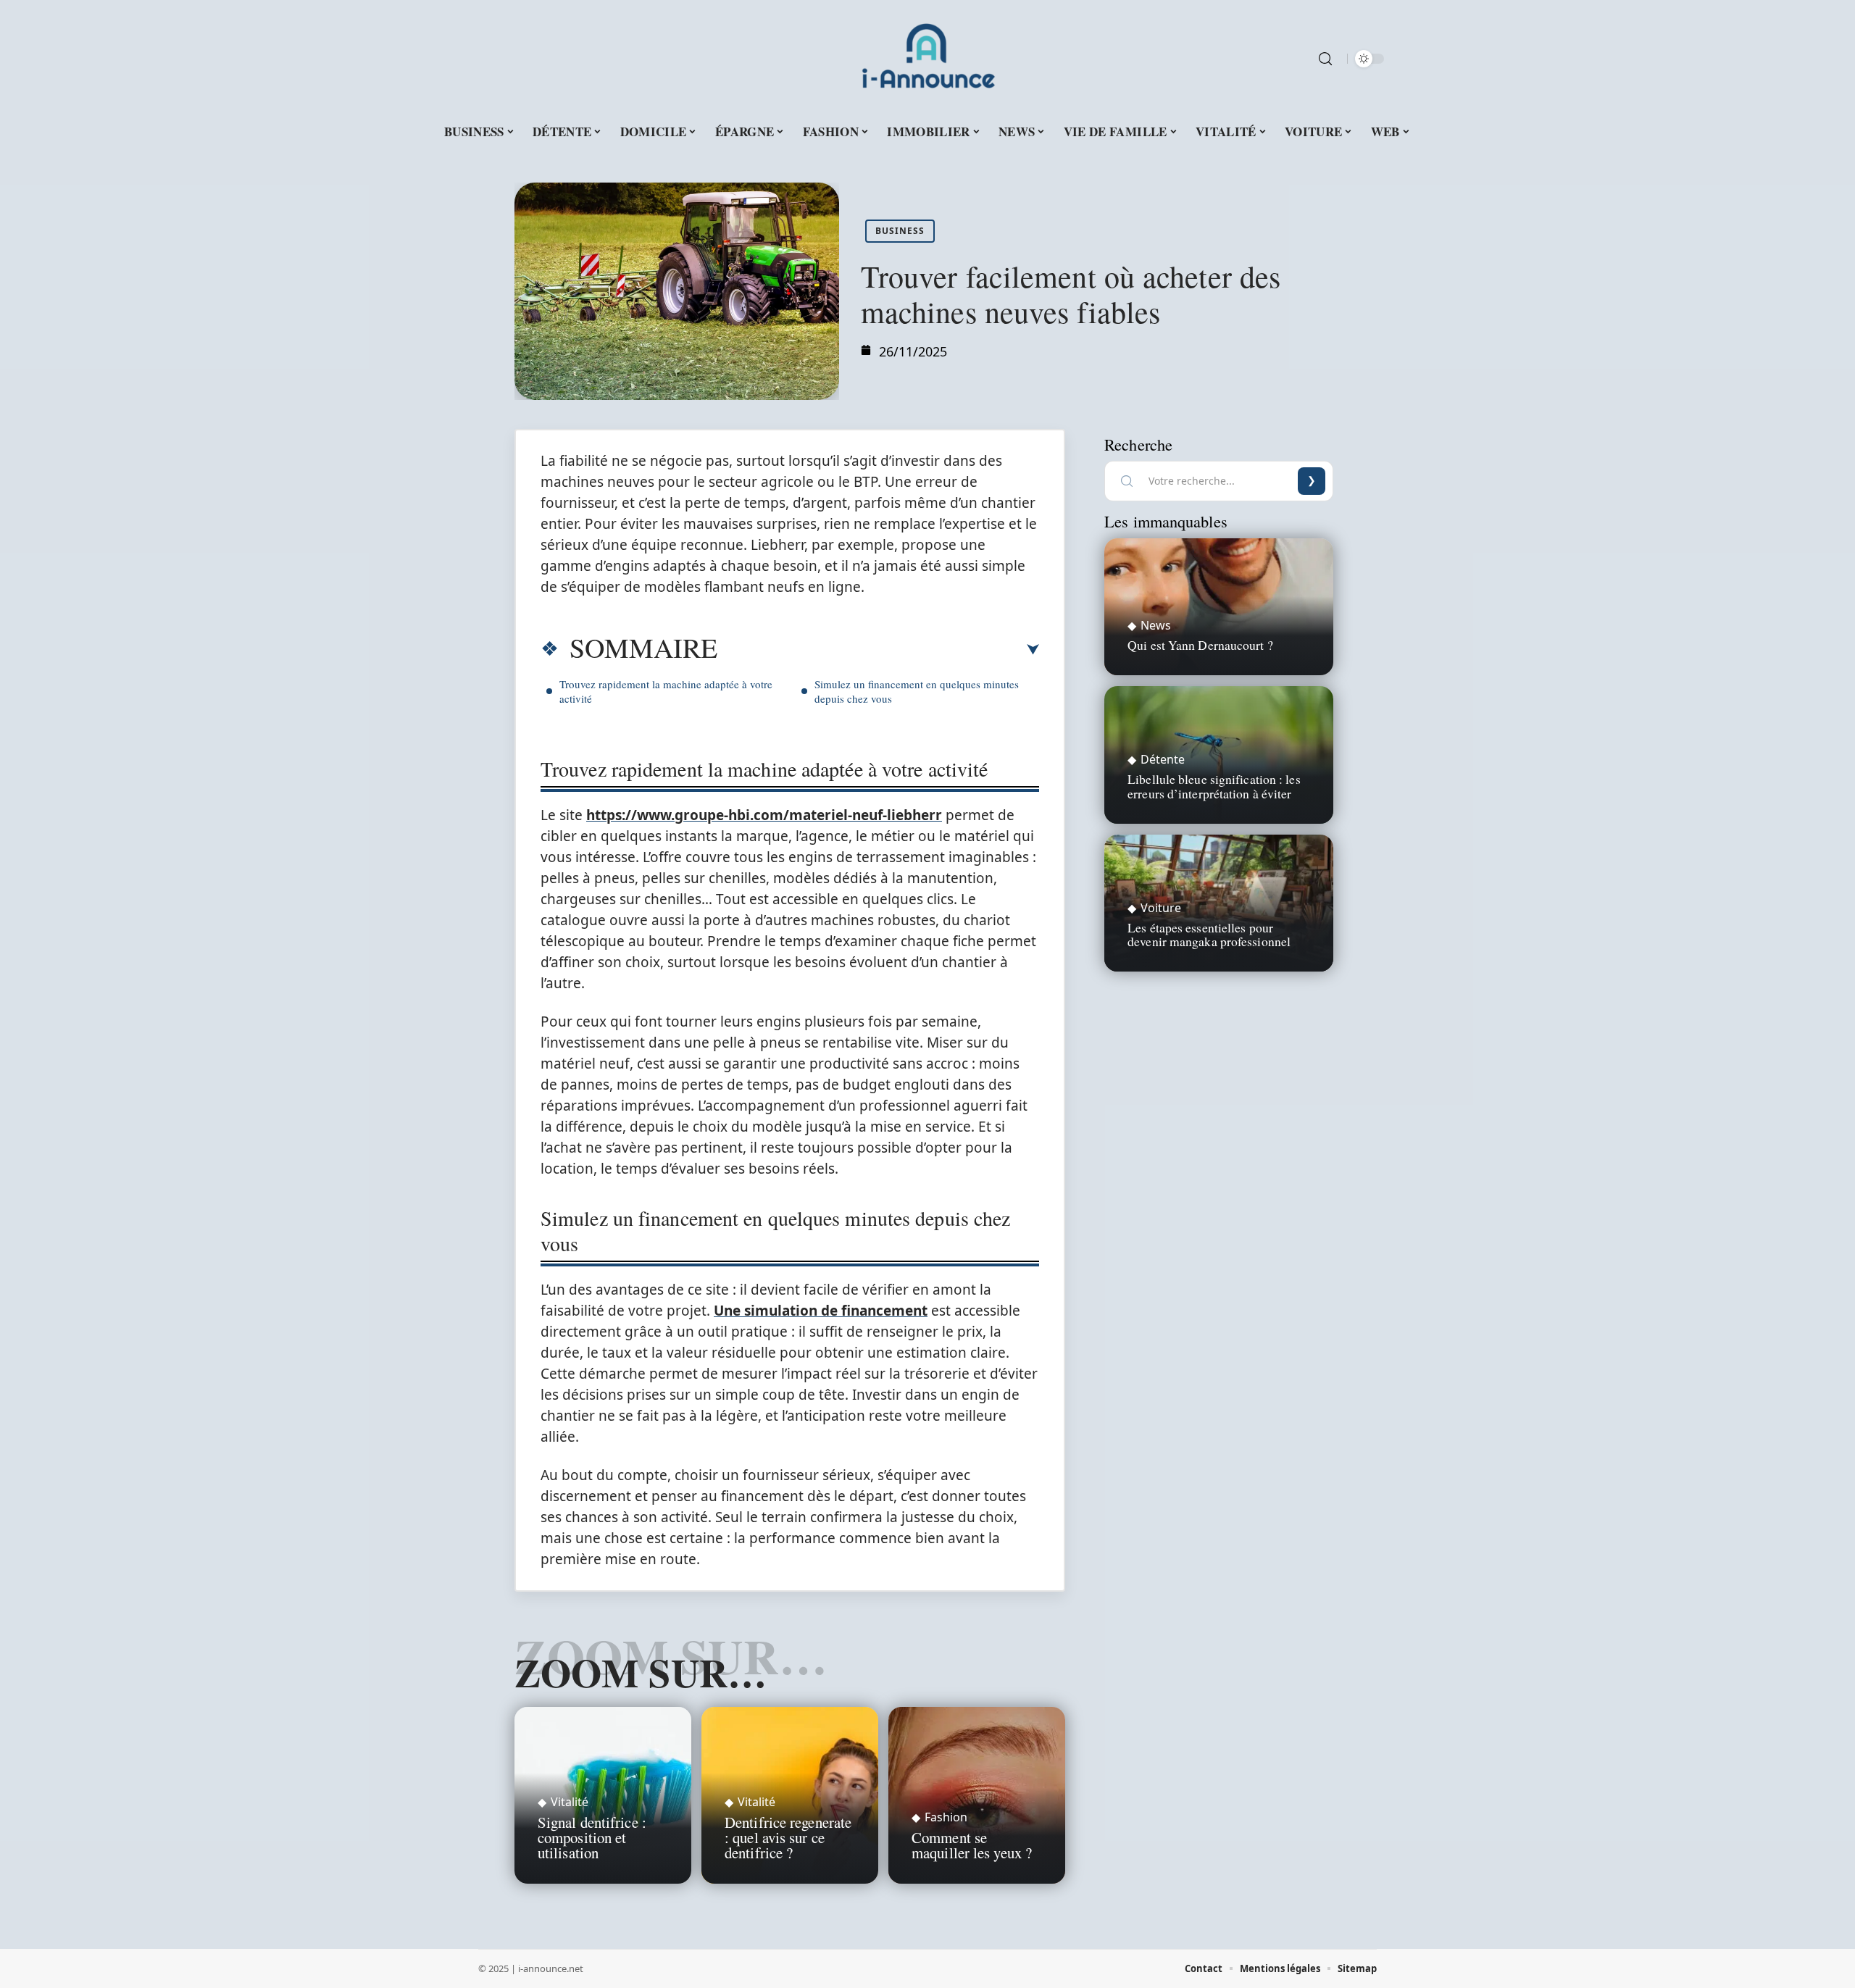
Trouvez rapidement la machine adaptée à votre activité (666, 691)
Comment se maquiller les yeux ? (972, 1845)
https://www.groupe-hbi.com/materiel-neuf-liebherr (764, 815)
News (1156, 625)
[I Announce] (927, 59)
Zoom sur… (641, 1672)
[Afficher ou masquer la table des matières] (878, 650)
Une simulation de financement (821, 1311)
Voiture (1161, 908)
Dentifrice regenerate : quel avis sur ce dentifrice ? (788, 1837)
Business (900, 231)
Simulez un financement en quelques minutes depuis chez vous (917, 691)
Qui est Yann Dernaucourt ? (1200, 645)
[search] (1325, 59)
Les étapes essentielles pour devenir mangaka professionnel (1209, 934)
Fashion (946, 1817)
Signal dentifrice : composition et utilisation (592, 1837)
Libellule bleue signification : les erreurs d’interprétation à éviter (1214, 786)
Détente (1163, 759)
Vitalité (570, 1802)
